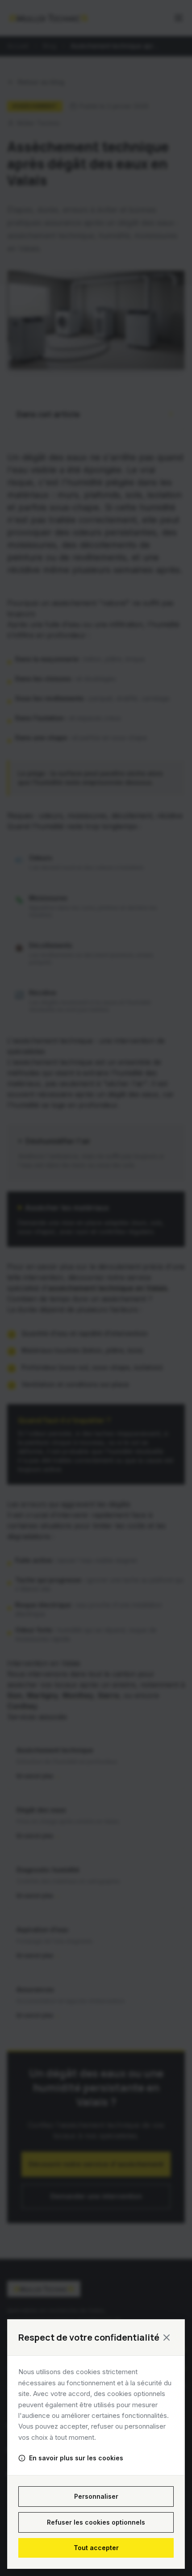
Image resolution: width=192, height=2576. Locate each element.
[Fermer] (167, 2338)
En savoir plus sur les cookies (76, 2458)
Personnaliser (96, 2496)
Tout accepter (96, 2548)
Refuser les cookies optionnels (96, 2522)
